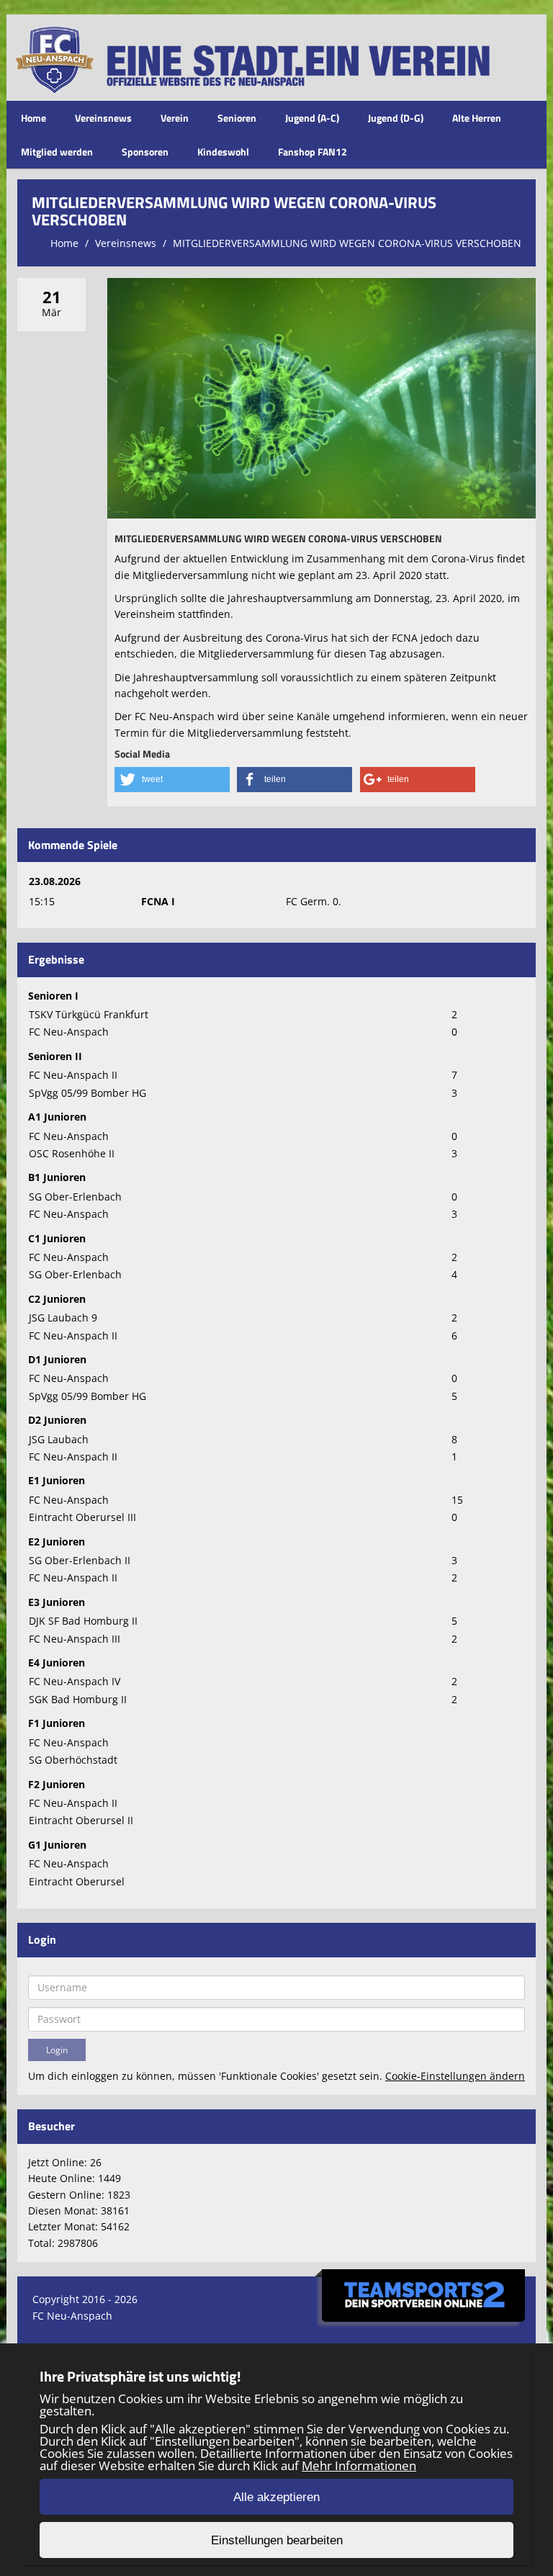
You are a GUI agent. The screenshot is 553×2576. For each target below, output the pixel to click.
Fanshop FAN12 (313, 152)
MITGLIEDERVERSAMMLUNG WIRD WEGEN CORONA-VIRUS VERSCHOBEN (347, 243)
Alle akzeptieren (276, 2497)
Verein (175, 118)
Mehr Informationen (359, 2465)
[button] (172, 780)
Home (33, 118)
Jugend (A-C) (312, 118)
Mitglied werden (57, 152)
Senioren (237, 118)
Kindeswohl (223, 152)
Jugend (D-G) (396, 118)
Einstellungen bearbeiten (277, 2540)
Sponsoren (145, 152)
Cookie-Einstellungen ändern (455, 2076)
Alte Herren (477, 118)
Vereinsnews (103, 118)
